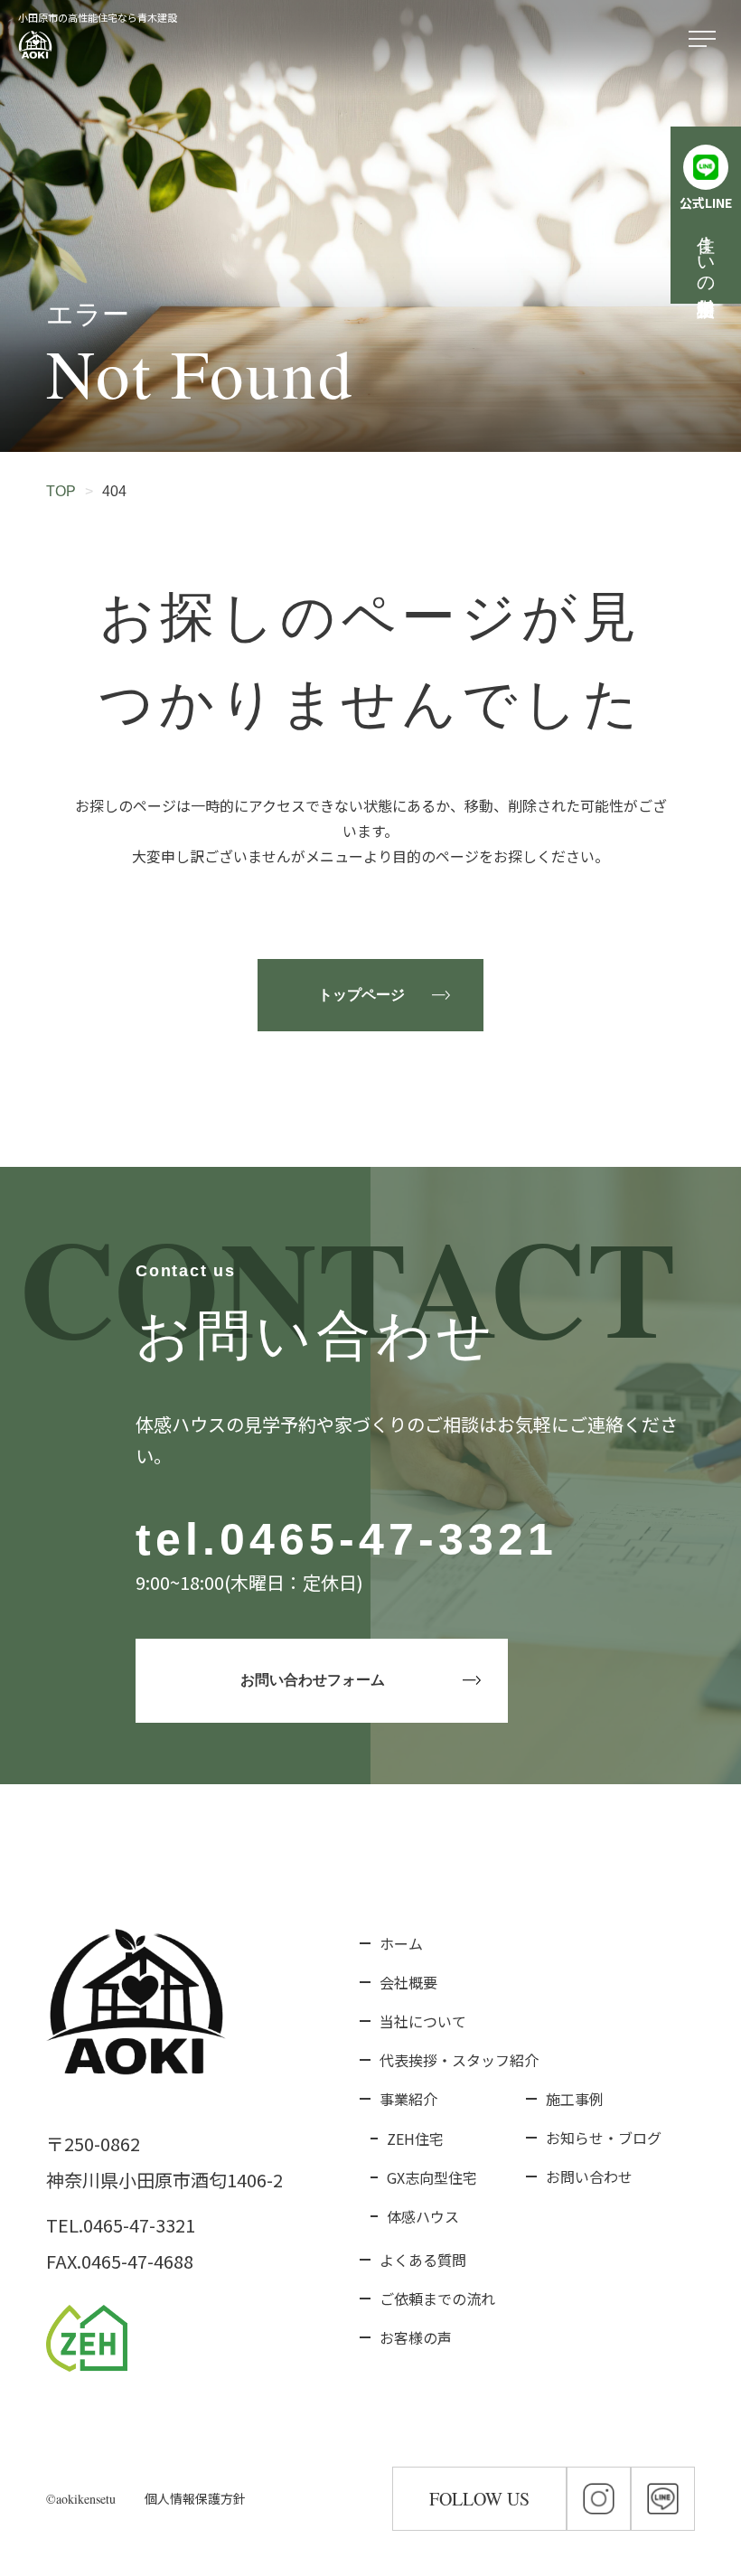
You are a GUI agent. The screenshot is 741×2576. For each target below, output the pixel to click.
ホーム (401, 1943)
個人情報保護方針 (195, 2498)
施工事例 (575, 2099)
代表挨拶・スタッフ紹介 (459, 2060)
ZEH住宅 (415, 2139)
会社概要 (408, 1982)
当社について (423, 2021)
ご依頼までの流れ (437, 2299)
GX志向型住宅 (432, 2177)
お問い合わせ (589, 2176)
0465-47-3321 (389, 1539)
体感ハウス (423, 2216)
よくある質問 (423, 2260)
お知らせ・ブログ (604, 2138)
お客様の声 (416, 2337)
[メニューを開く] (706, 40)
